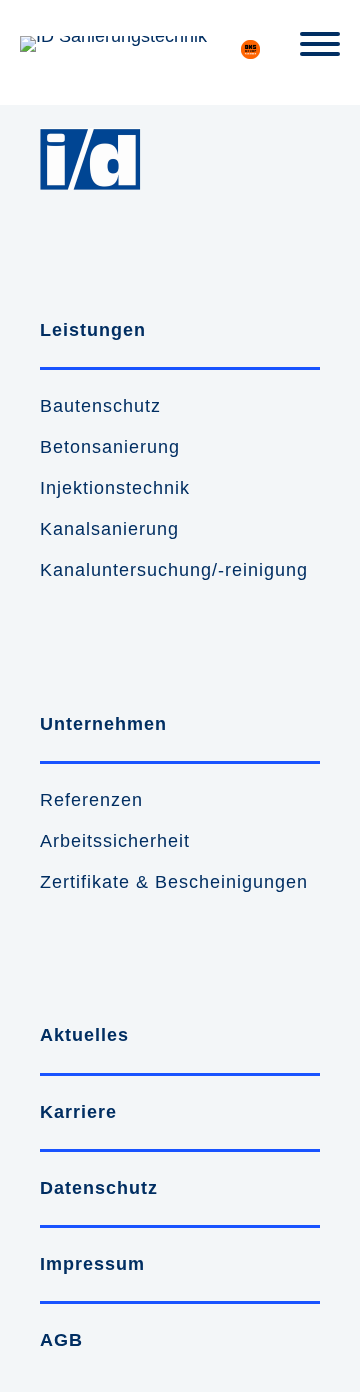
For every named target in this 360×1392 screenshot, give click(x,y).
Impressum (92, 1264)
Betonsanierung (110, 447)
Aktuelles (84, 1035)
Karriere (78, 1112)
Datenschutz (99, 1188)
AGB (61, 1340)
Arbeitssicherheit (115, 841)
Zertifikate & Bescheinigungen (174, 882)
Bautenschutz (100, 406)
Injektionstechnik (115, 488)
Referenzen (91, 800)
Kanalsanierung (109, 529)
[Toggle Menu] (320, 44)
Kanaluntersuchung (126, 570)
